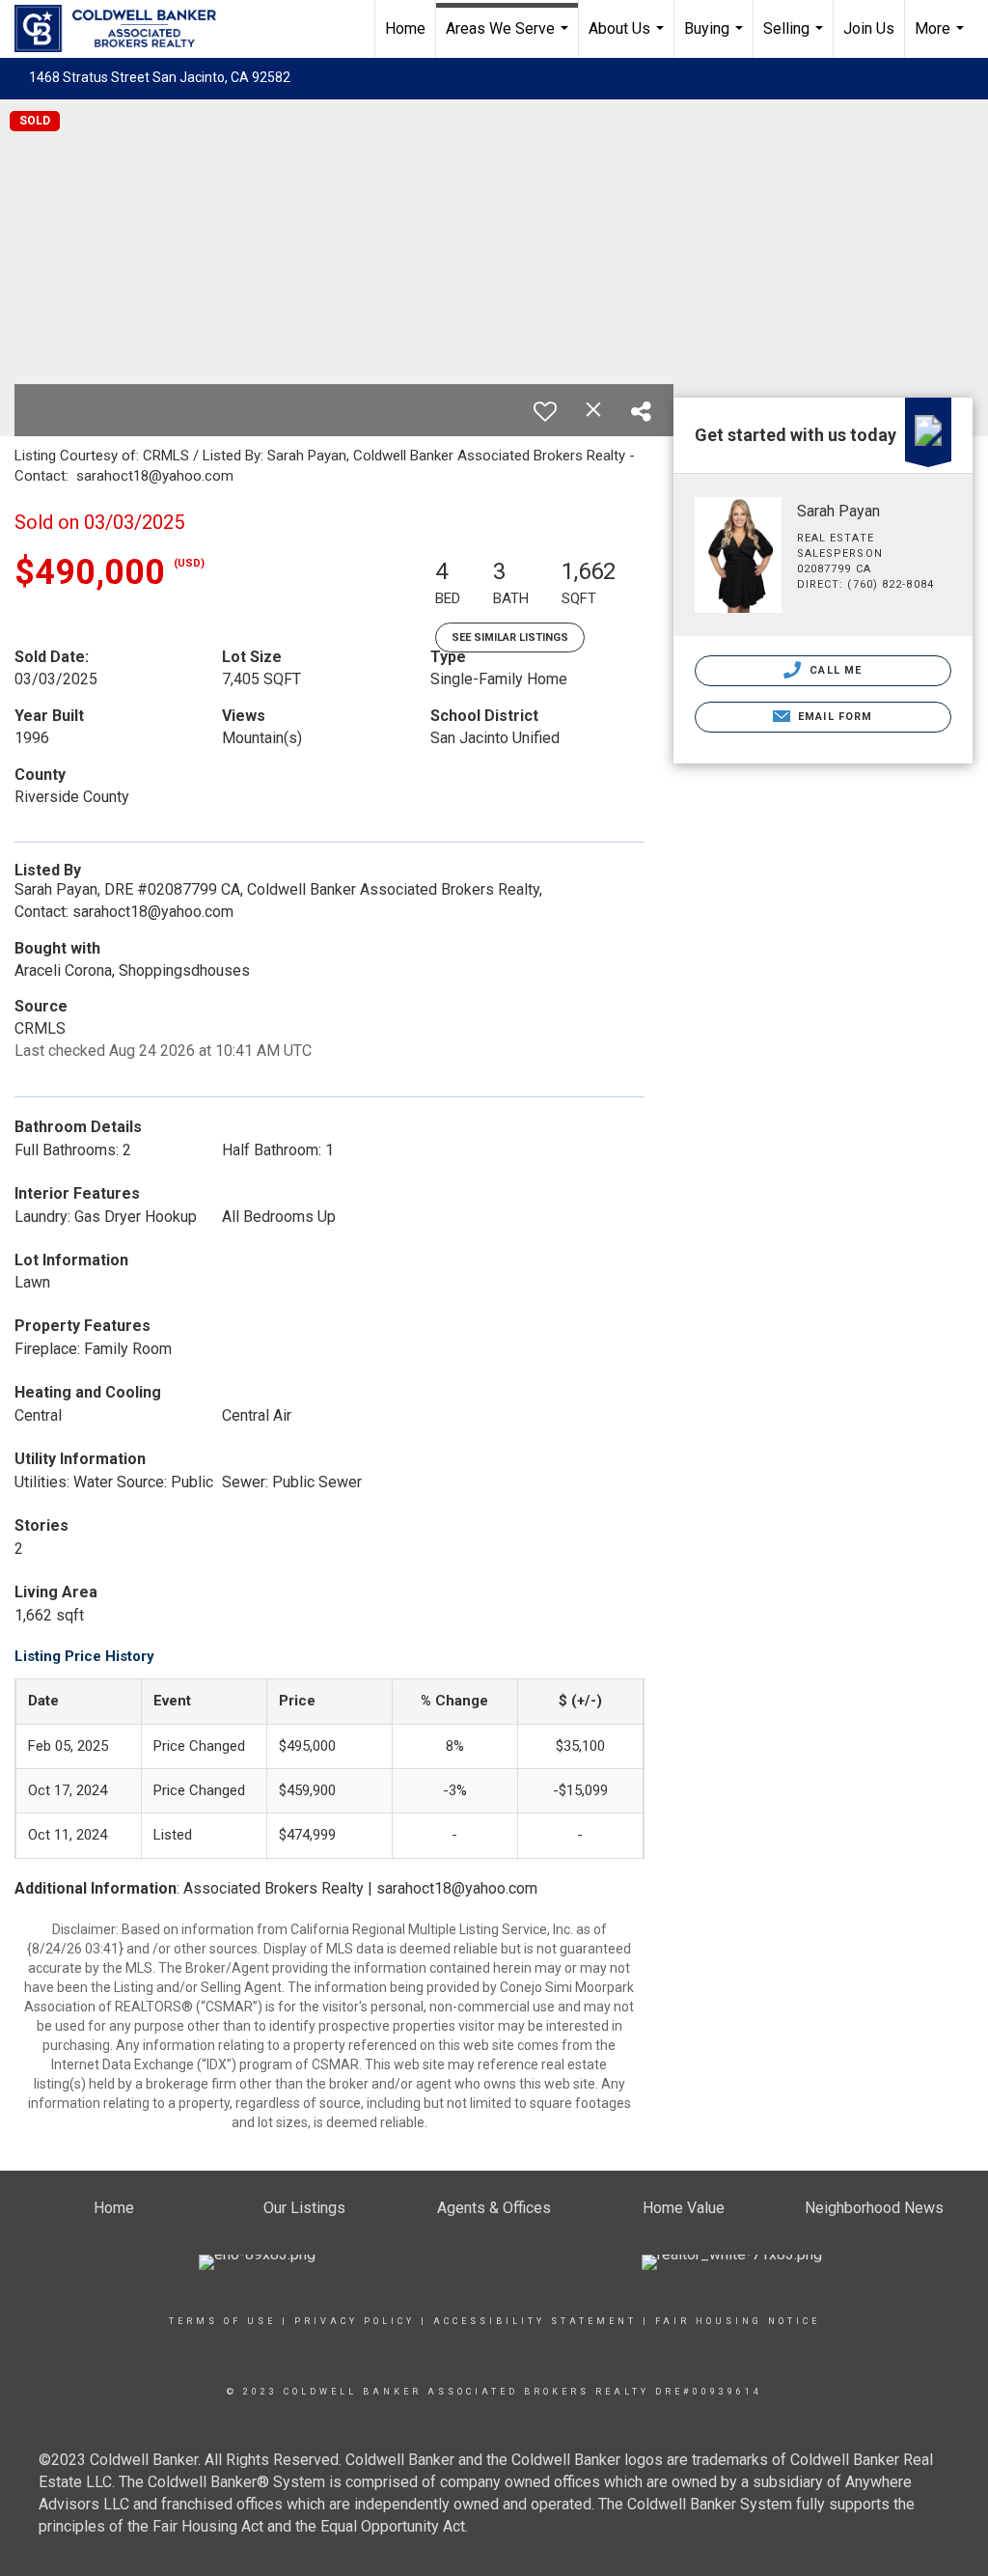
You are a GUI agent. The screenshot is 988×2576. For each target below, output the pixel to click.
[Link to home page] (125, 29)
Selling (796, 39)
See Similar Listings (510, 637)
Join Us (869, 28)
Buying (716, 39)
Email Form (833, 717)
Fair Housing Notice (738, 2321)
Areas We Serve (509, 39)
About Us (629, 39)
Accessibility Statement (535, 2321)
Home (405, 28)
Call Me (834, 670)
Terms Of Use (222, 2321)
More (942, 39)
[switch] (545, 411)
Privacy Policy (355, 2321)
